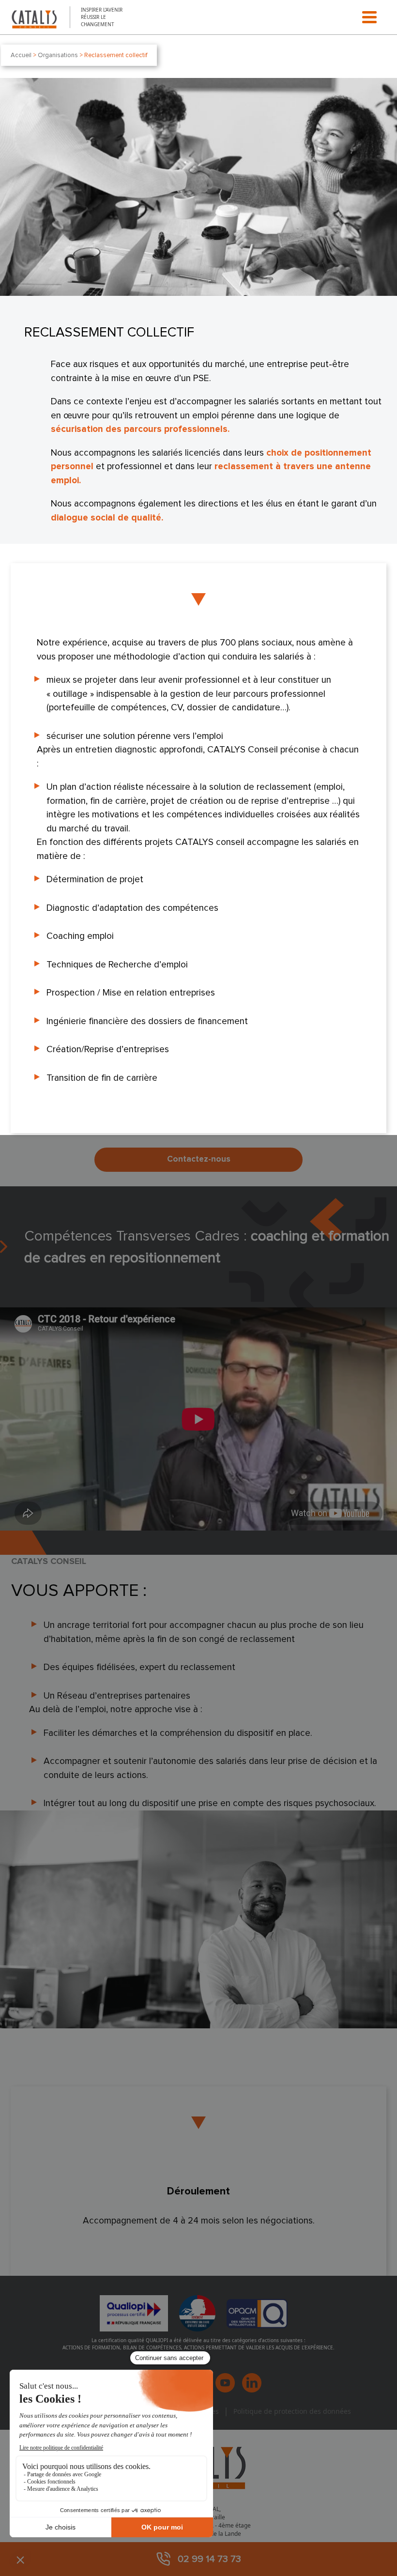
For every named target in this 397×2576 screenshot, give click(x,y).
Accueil (21, 55)
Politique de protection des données (292, 2411)
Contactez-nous (199, 1159)
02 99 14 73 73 (209, 2559)
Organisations (58, 55)
